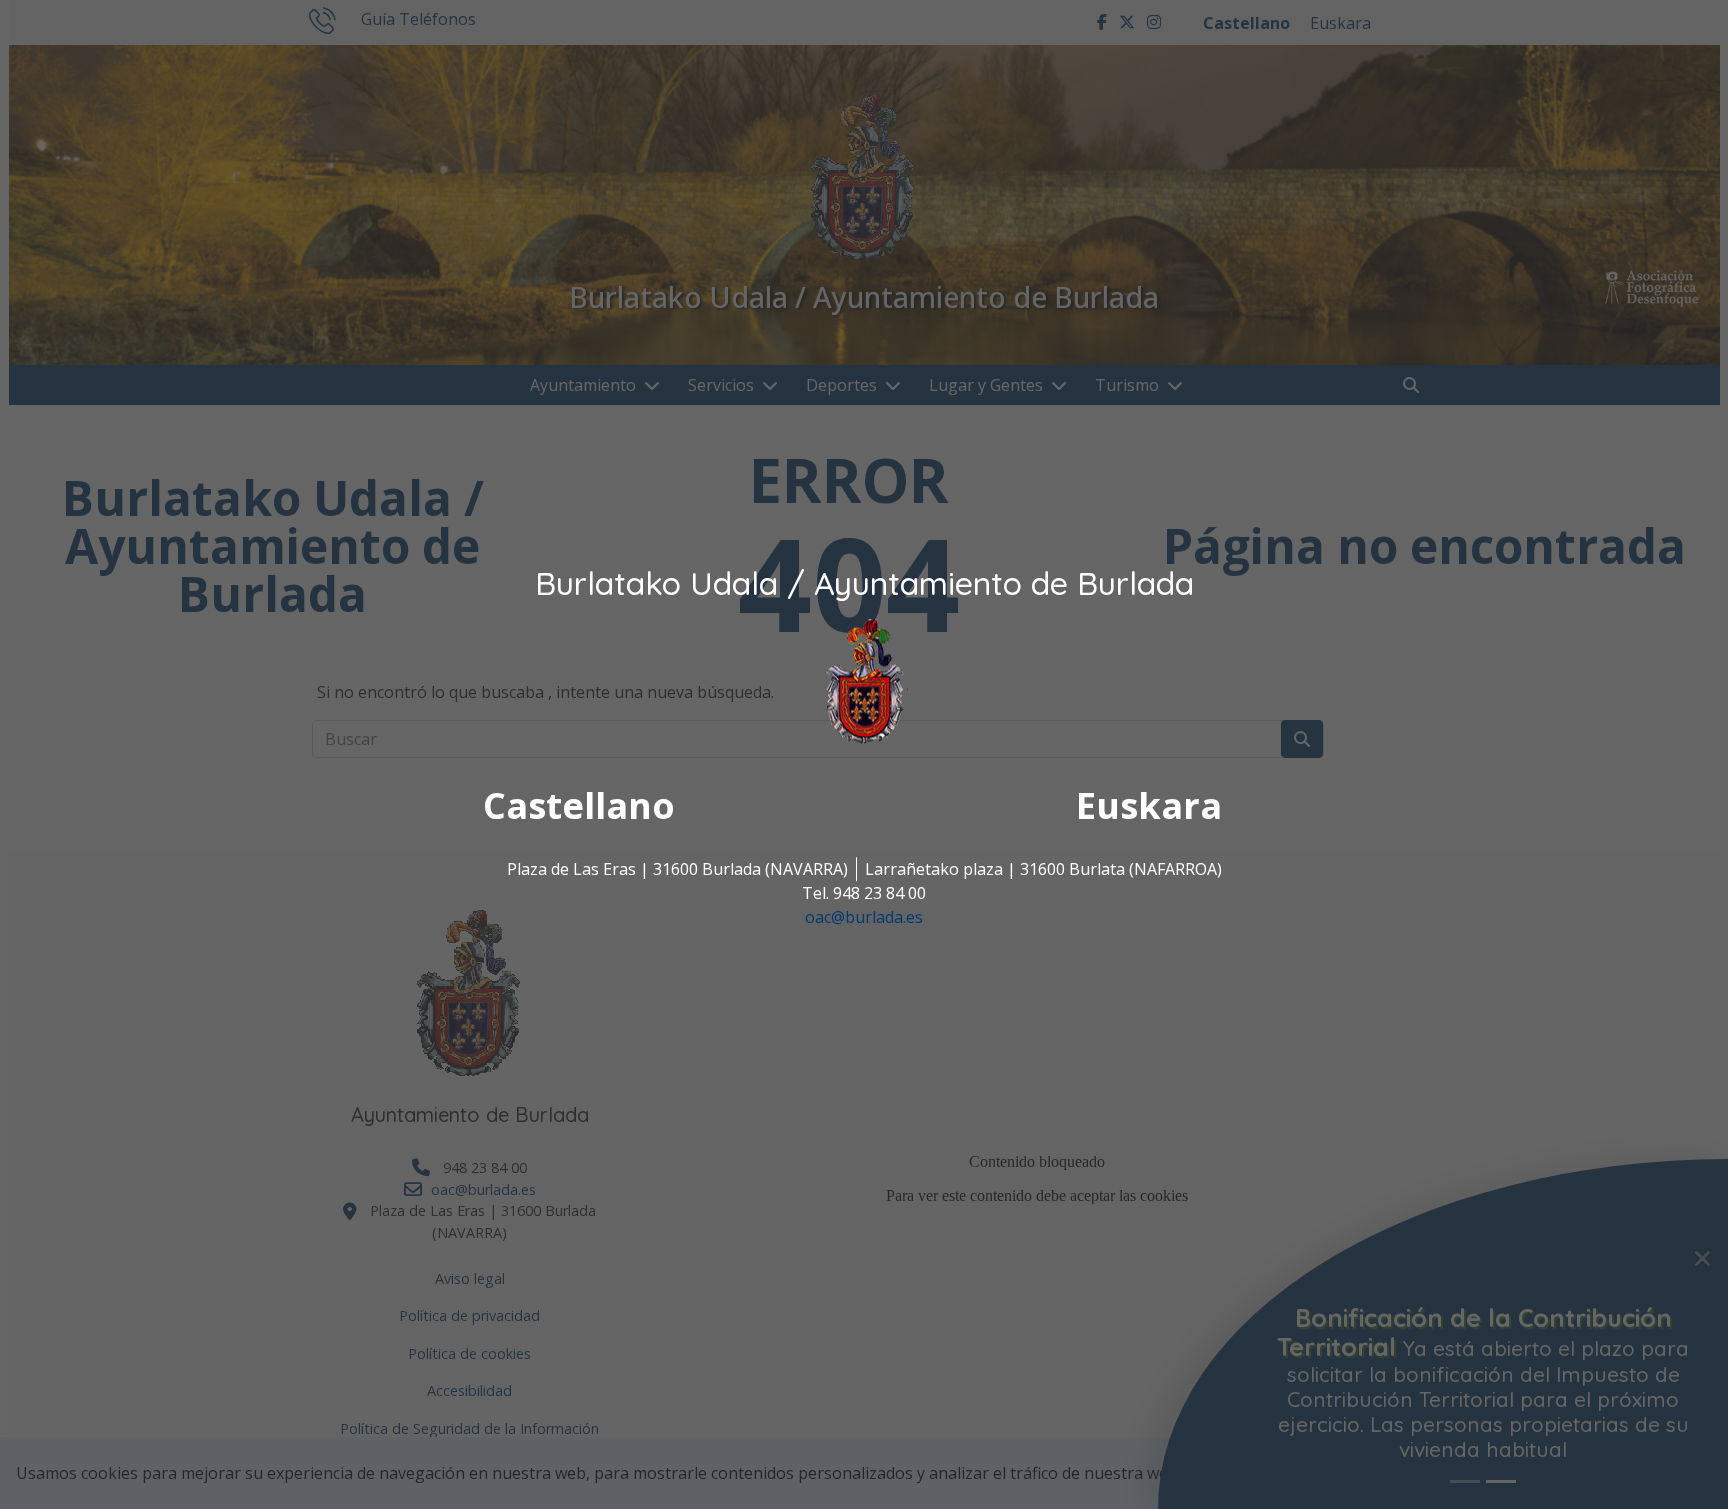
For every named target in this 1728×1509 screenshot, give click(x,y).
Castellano (579, 805)
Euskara (1149, 805)
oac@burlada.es (864, 917)
